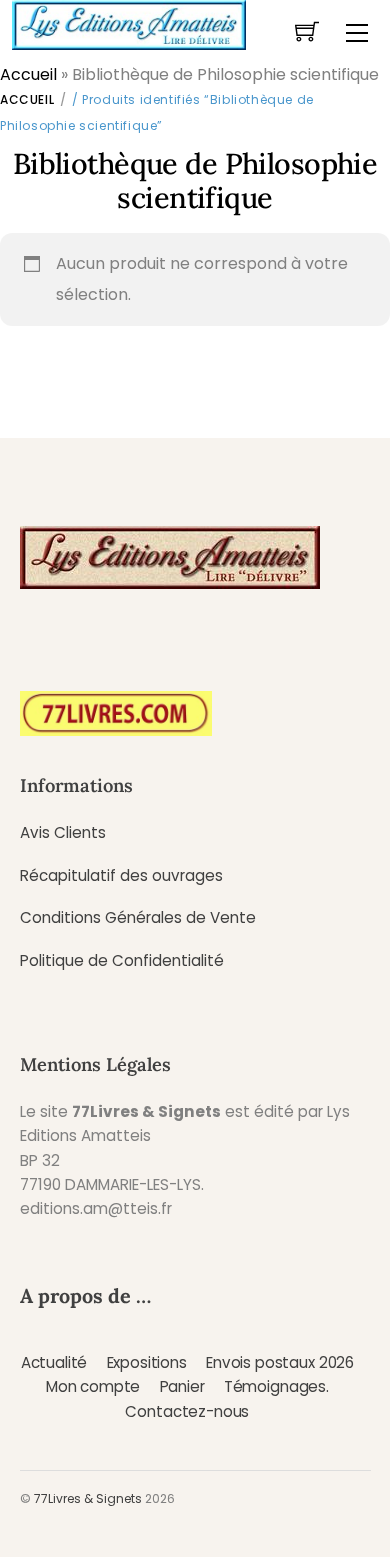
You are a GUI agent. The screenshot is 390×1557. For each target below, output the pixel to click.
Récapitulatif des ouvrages (121, 875)
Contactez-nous (187, 1411)
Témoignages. (276, 1386)
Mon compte (93, 1386)
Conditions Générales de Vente (138, 917)
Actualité (54, 1362)
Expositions (147, 1362)
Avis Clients (63, 832)
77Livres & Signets (88, 1498)
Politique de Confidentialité (122, 960)
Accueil (28, 74)
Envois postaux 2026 (280, 1362)
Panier (182, 1386)
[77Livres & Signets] (129, 23)
